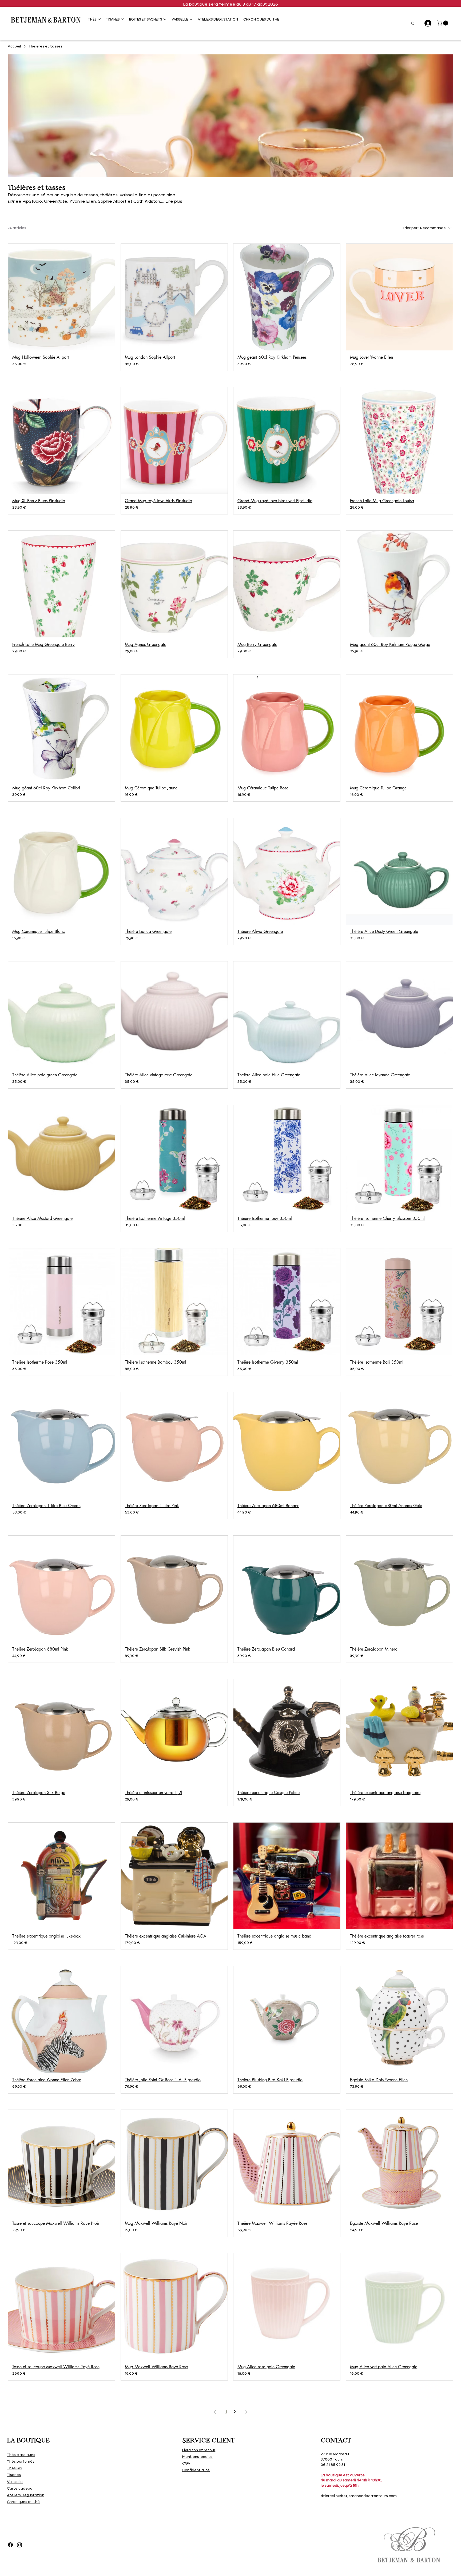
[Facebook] (10, 2545)
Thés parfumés (21, 2461)
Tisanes (14, 2475)
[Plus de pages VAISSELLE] (191, 19)
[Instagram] (19, 2545)
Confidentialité (196, 2470)
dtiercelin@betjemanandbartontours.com (359, 2496)
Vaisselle (15, 2482)
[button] (443, 23)
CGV (186, 2463)
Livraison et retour (199, 2450)
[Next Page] (247, 2412)
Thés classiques (21, 2455)
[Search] (413, 23)
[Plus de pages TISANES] (122, 19)
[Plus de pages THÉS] (99, 19)
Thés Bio (15, 2468)
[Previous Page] (215, 2412)
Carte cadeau (20, 2488)
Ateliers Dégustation (26, 2495)
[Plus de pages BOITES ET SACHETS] (165, 19)
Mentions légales (197, 2457)
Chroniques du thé (23, 2502)
